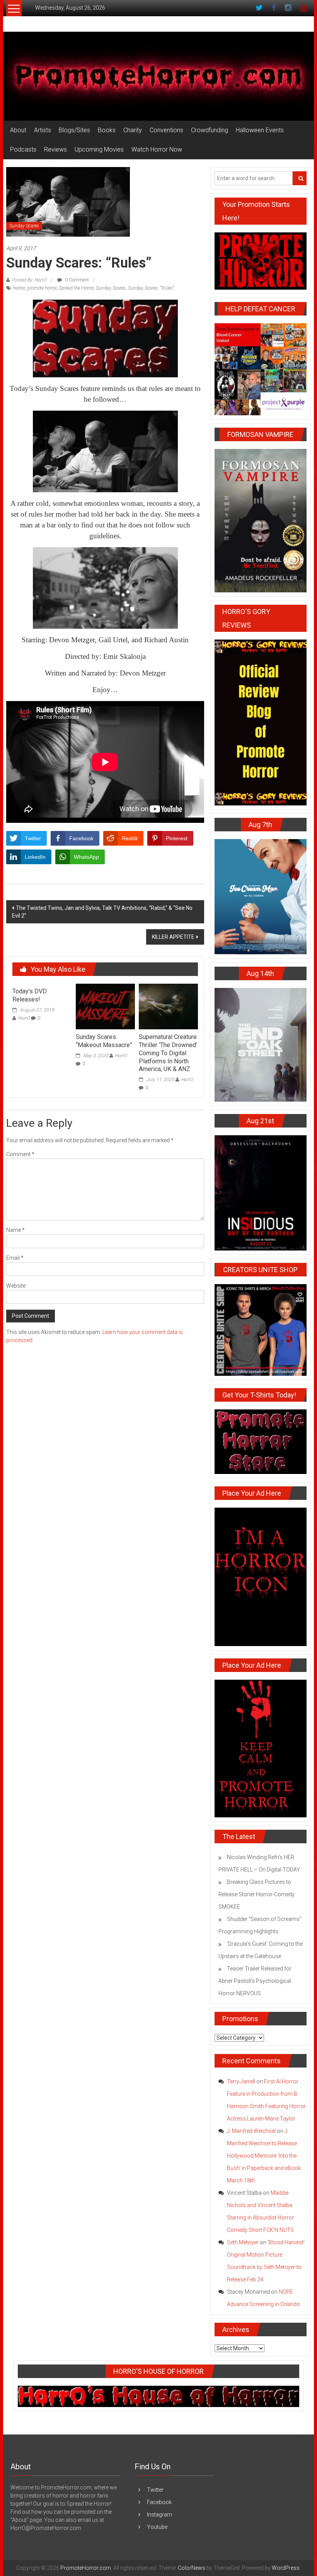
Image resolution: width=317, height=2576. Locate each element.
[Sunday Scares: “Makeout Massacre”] (105, 1006)
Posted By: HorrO (29, 280)
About (18, 130)
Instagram (159, 2515)
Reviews (55, 149)
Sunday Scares (24, 226)
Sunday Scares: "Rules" (151, 288)
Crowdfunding (210, 130)
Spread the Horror (76, 288)
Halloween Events (260, 130)
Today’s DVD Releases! (30, 995)
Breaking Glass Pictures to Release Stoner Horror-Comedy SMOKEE (256, 1894)
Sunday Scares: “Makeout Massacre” (104, 1041)
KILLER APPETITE (173, 937)
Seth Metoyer (243, 2242)
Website (16, 1286)
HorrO (24, 1018)
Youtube (157, 2527)
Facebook (159, 2502)
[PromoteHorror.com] (158, 76)
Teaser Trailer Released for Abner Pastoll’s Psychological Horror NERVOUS (255, 1981)
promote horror (42, 288)
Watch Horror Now (157, 149)
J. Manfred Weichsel (251, 2131)
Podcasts (23, 149)
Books (107, 130)
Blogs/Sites (74, 130)
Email (15, 1258)
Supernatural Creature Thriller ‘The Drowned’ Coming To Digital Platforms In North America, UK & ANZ (168, 1053)
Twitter (155, 2490)
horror (19, 288)
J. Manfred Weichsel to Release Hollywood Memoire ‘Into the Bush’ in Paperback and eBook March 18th (264, 2156)
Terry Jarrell (241, 2081)
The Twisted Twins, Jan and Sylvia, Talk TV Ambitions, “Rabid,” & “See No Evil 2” (102, 912)
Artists (43, 130)
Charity (133, 130)
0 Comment (76, 280)
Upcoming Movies (99, 149)
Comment (20, 1154)
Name (15, 1230)
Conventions (166, 130)
